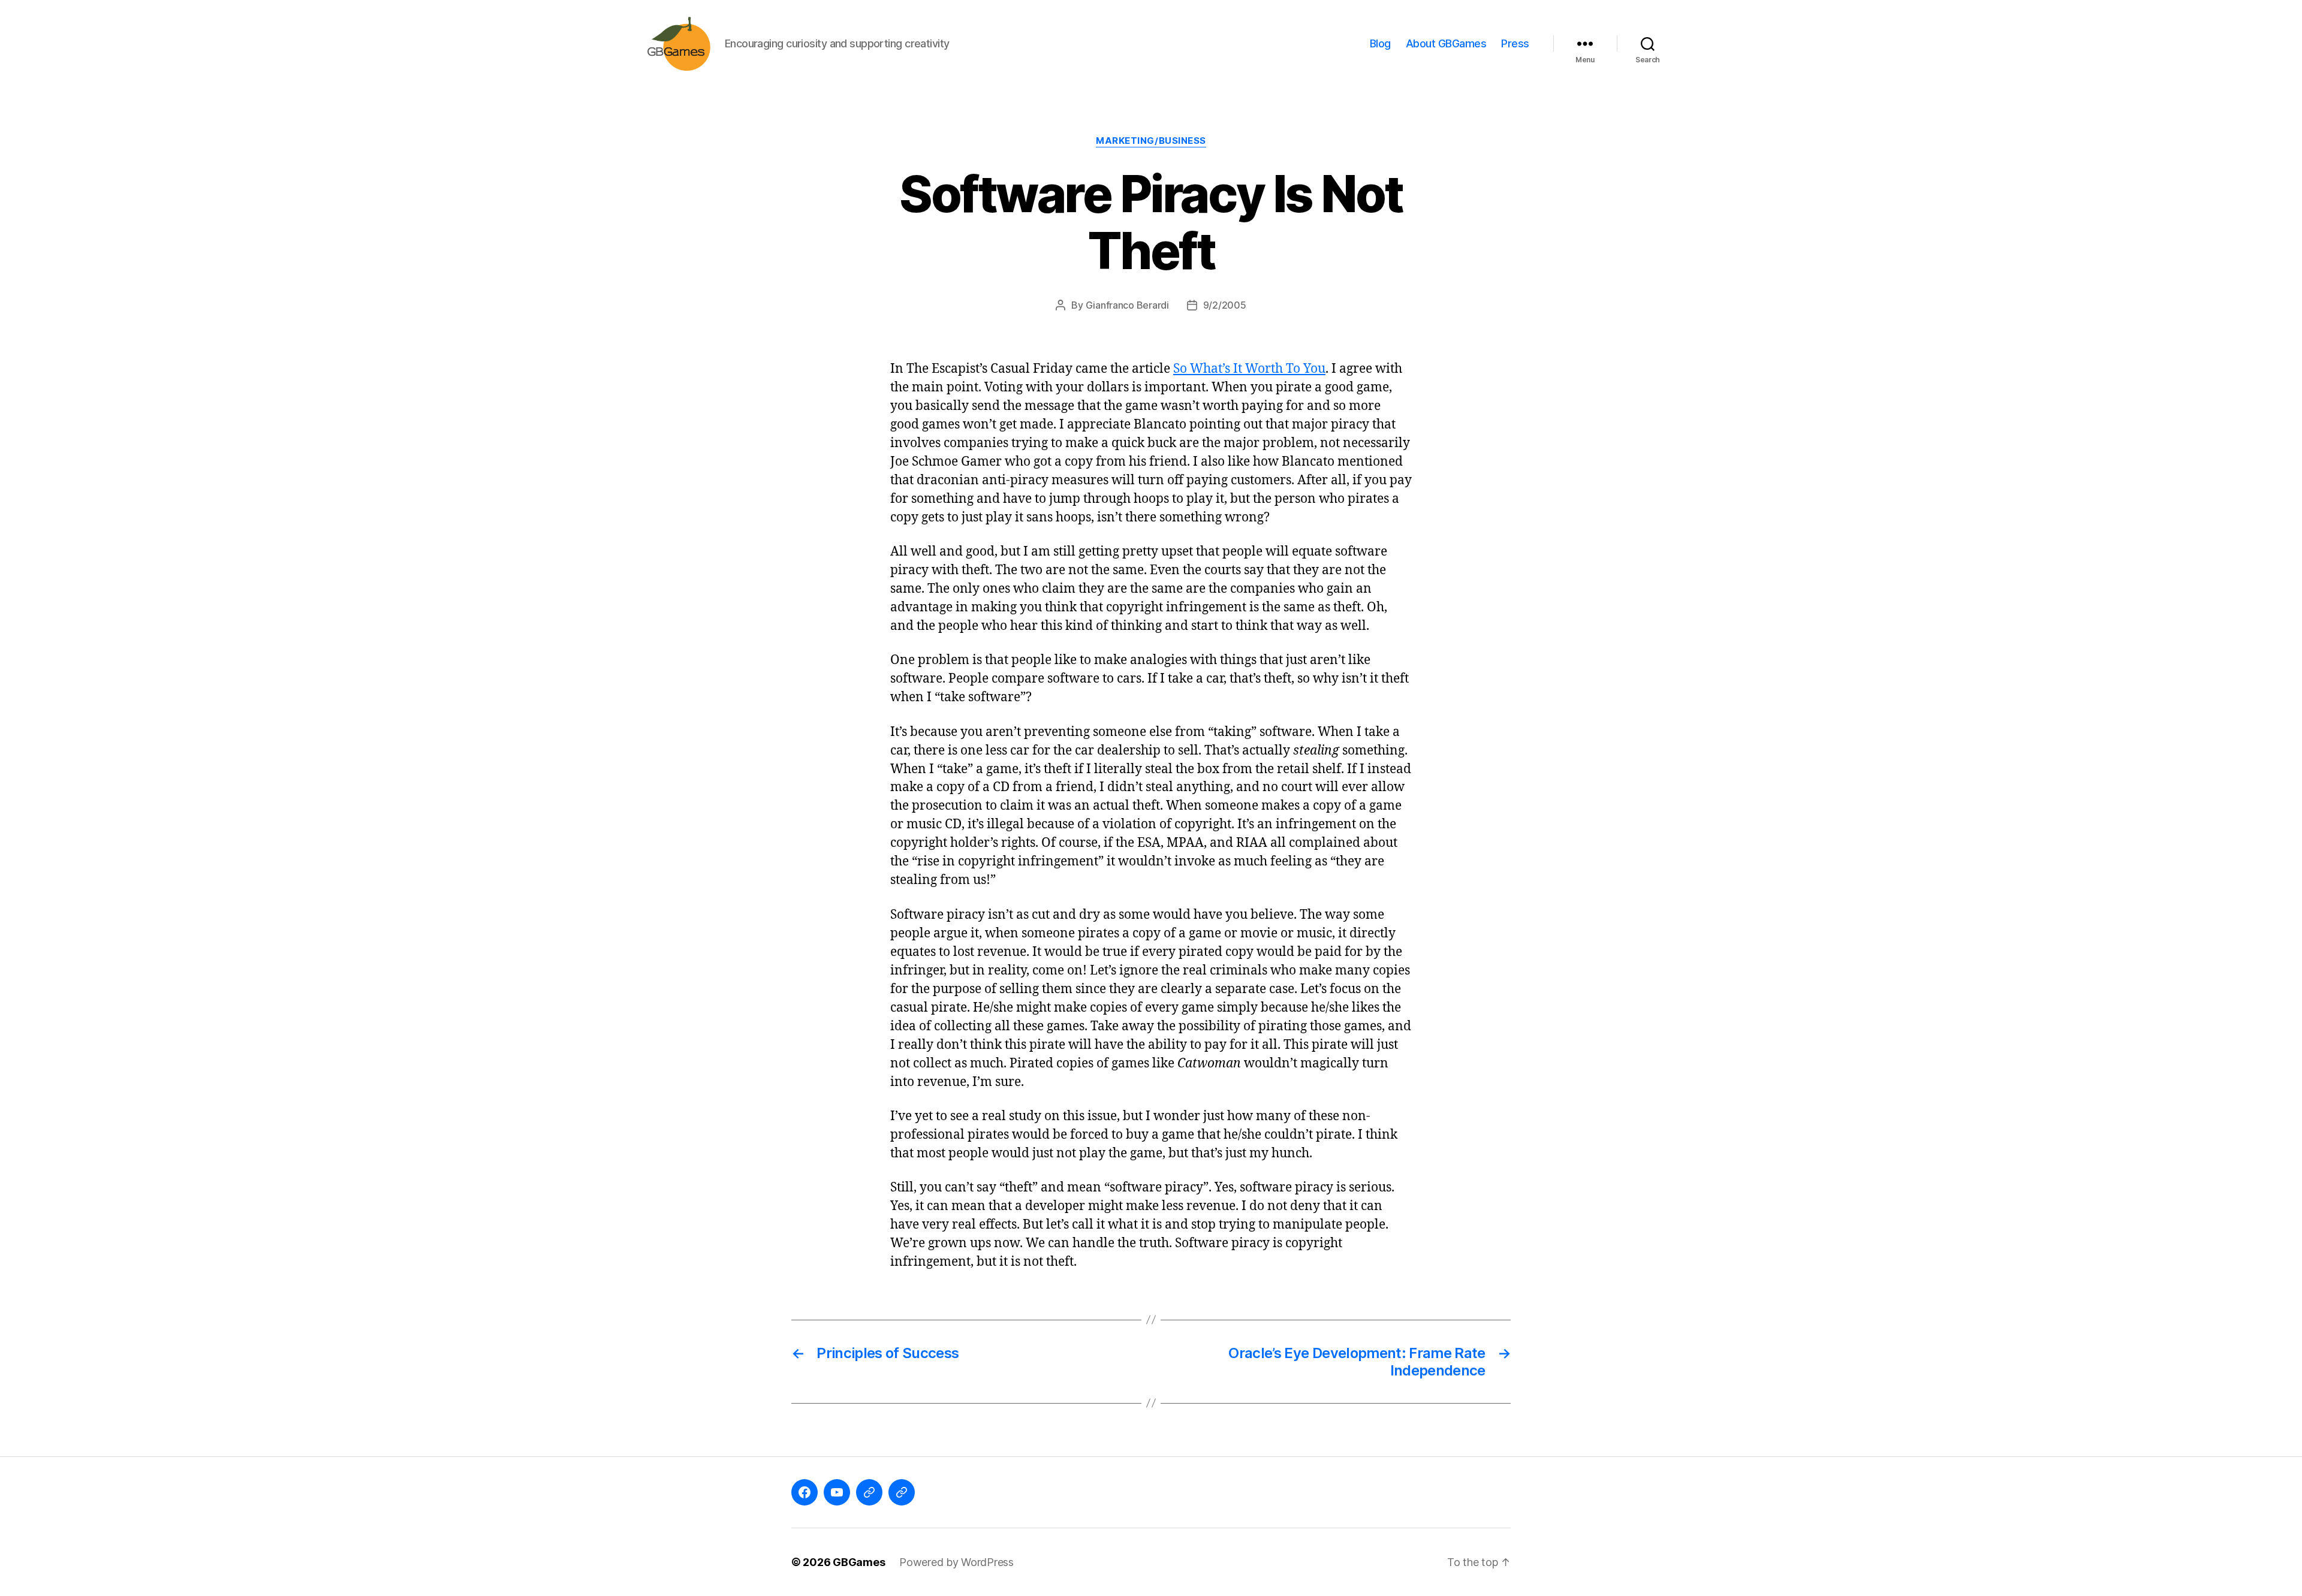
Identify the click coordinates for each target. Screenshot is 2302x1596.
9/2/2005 (1225, 305)
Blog (1380, 43)
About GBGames (1446, 43)
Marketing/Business (1151, 141)
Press (1515, 43)
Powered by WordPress (956, 1562)
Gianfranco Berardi (1127, 305)
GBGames (859, 1562)
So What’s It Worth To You (1249, 369)
